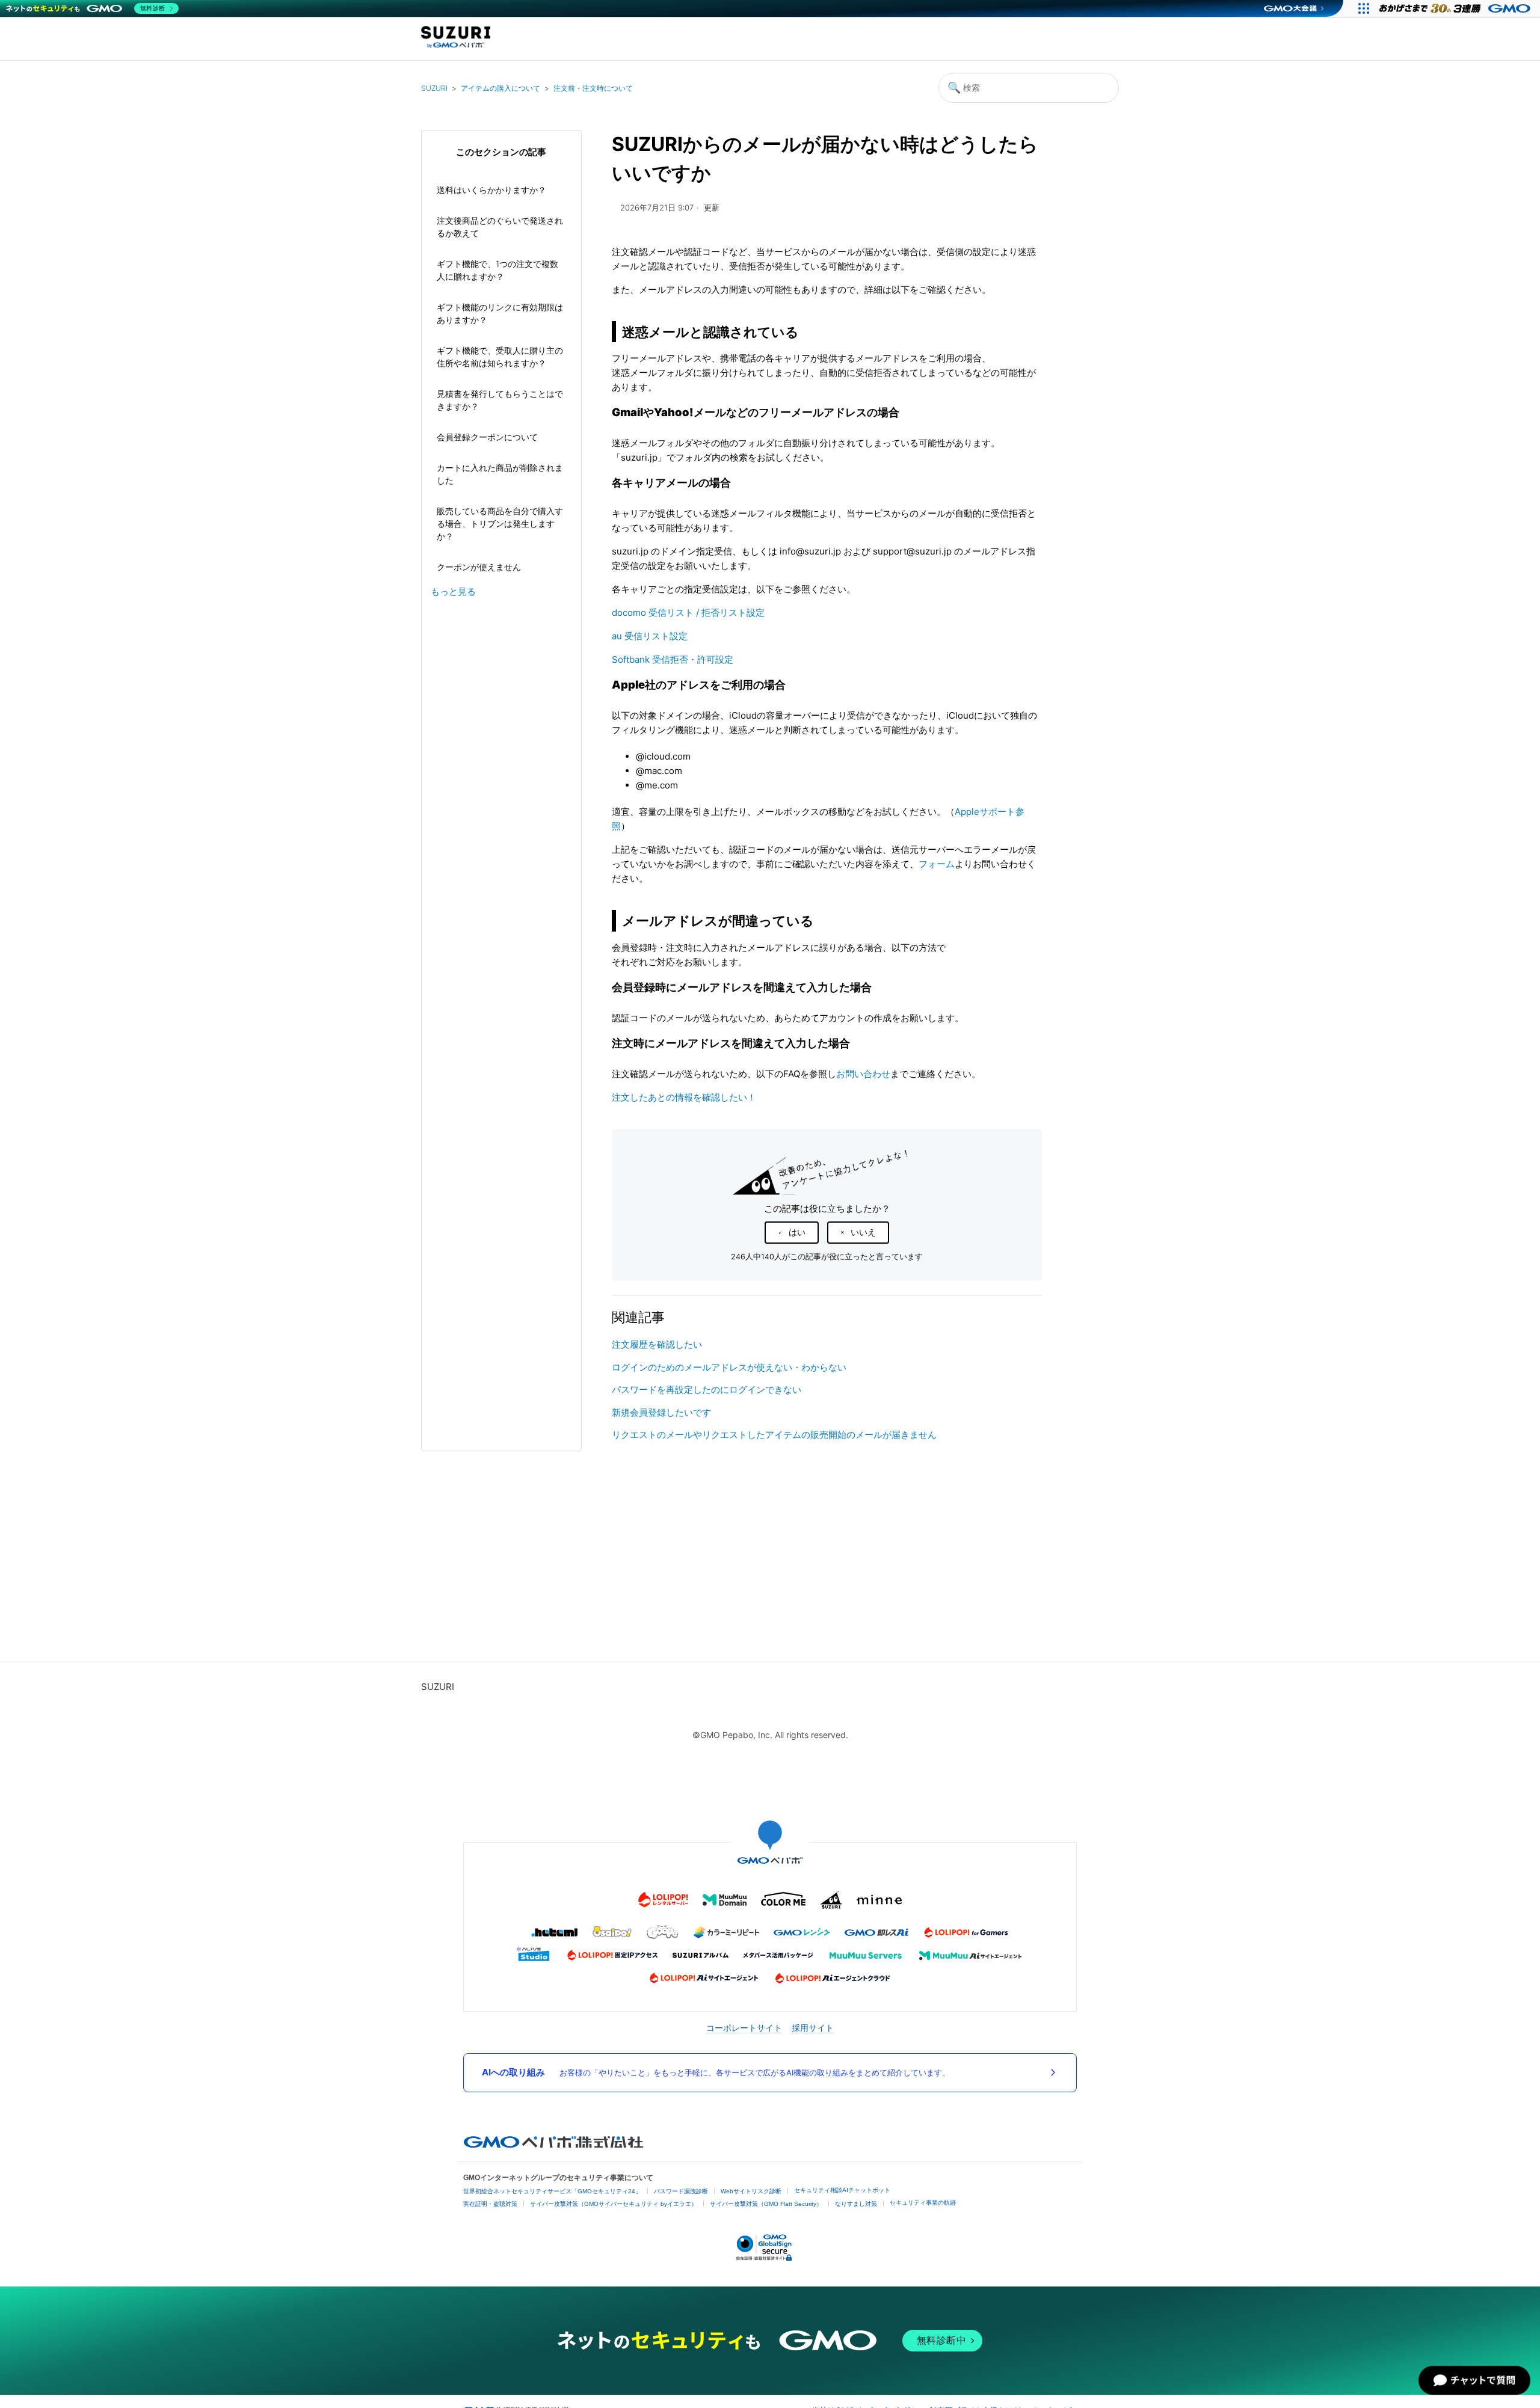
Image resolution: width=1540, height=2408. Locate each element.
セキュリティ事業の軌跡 (923, 2203)
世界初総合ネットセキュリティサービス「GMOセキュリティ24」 (552, 2191)
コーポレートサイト (744, 2028)
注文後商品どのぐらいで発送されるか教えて (500, 227)
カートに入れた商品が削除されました (500, 474)
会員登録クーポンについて (487, 437)
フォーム (937, 864)
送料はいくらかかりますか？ (491, 190)
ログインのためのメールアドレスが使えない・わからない (729, 1367)
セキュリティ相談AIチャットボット (842, 2190)
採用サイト (813, 2028)
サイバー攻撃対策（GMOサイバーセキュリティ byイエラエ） (614, 2204)
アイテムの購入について (500, 88)
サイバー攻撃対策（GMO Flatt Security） (766, 2204)
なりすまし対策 (856, 2204)
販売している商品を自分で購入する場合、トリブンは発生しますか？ (500, 524)
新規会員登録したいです (661, 1412)
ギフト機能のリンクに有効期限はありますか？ (500, 313)
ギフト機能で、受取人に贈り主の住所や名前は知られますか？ (500, 357)
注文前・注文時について (593, 88)
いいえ (863, 1232)
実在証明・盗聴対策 (490, 2204)
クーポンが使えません (479, 567)
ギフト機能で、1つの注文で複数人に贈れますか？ (497, 270)
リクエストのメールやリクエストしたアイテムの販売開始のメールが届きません (774, 1435)
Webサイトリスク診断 (751, 2191)
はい (797, 1232)
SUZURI (434, 88)
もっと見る (453, 591)
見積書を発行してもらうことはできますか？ (500, 400)
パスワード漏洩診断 (681, 2191)
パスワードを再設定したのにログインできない (707, 1390)
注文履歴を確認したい (657, 1344)
